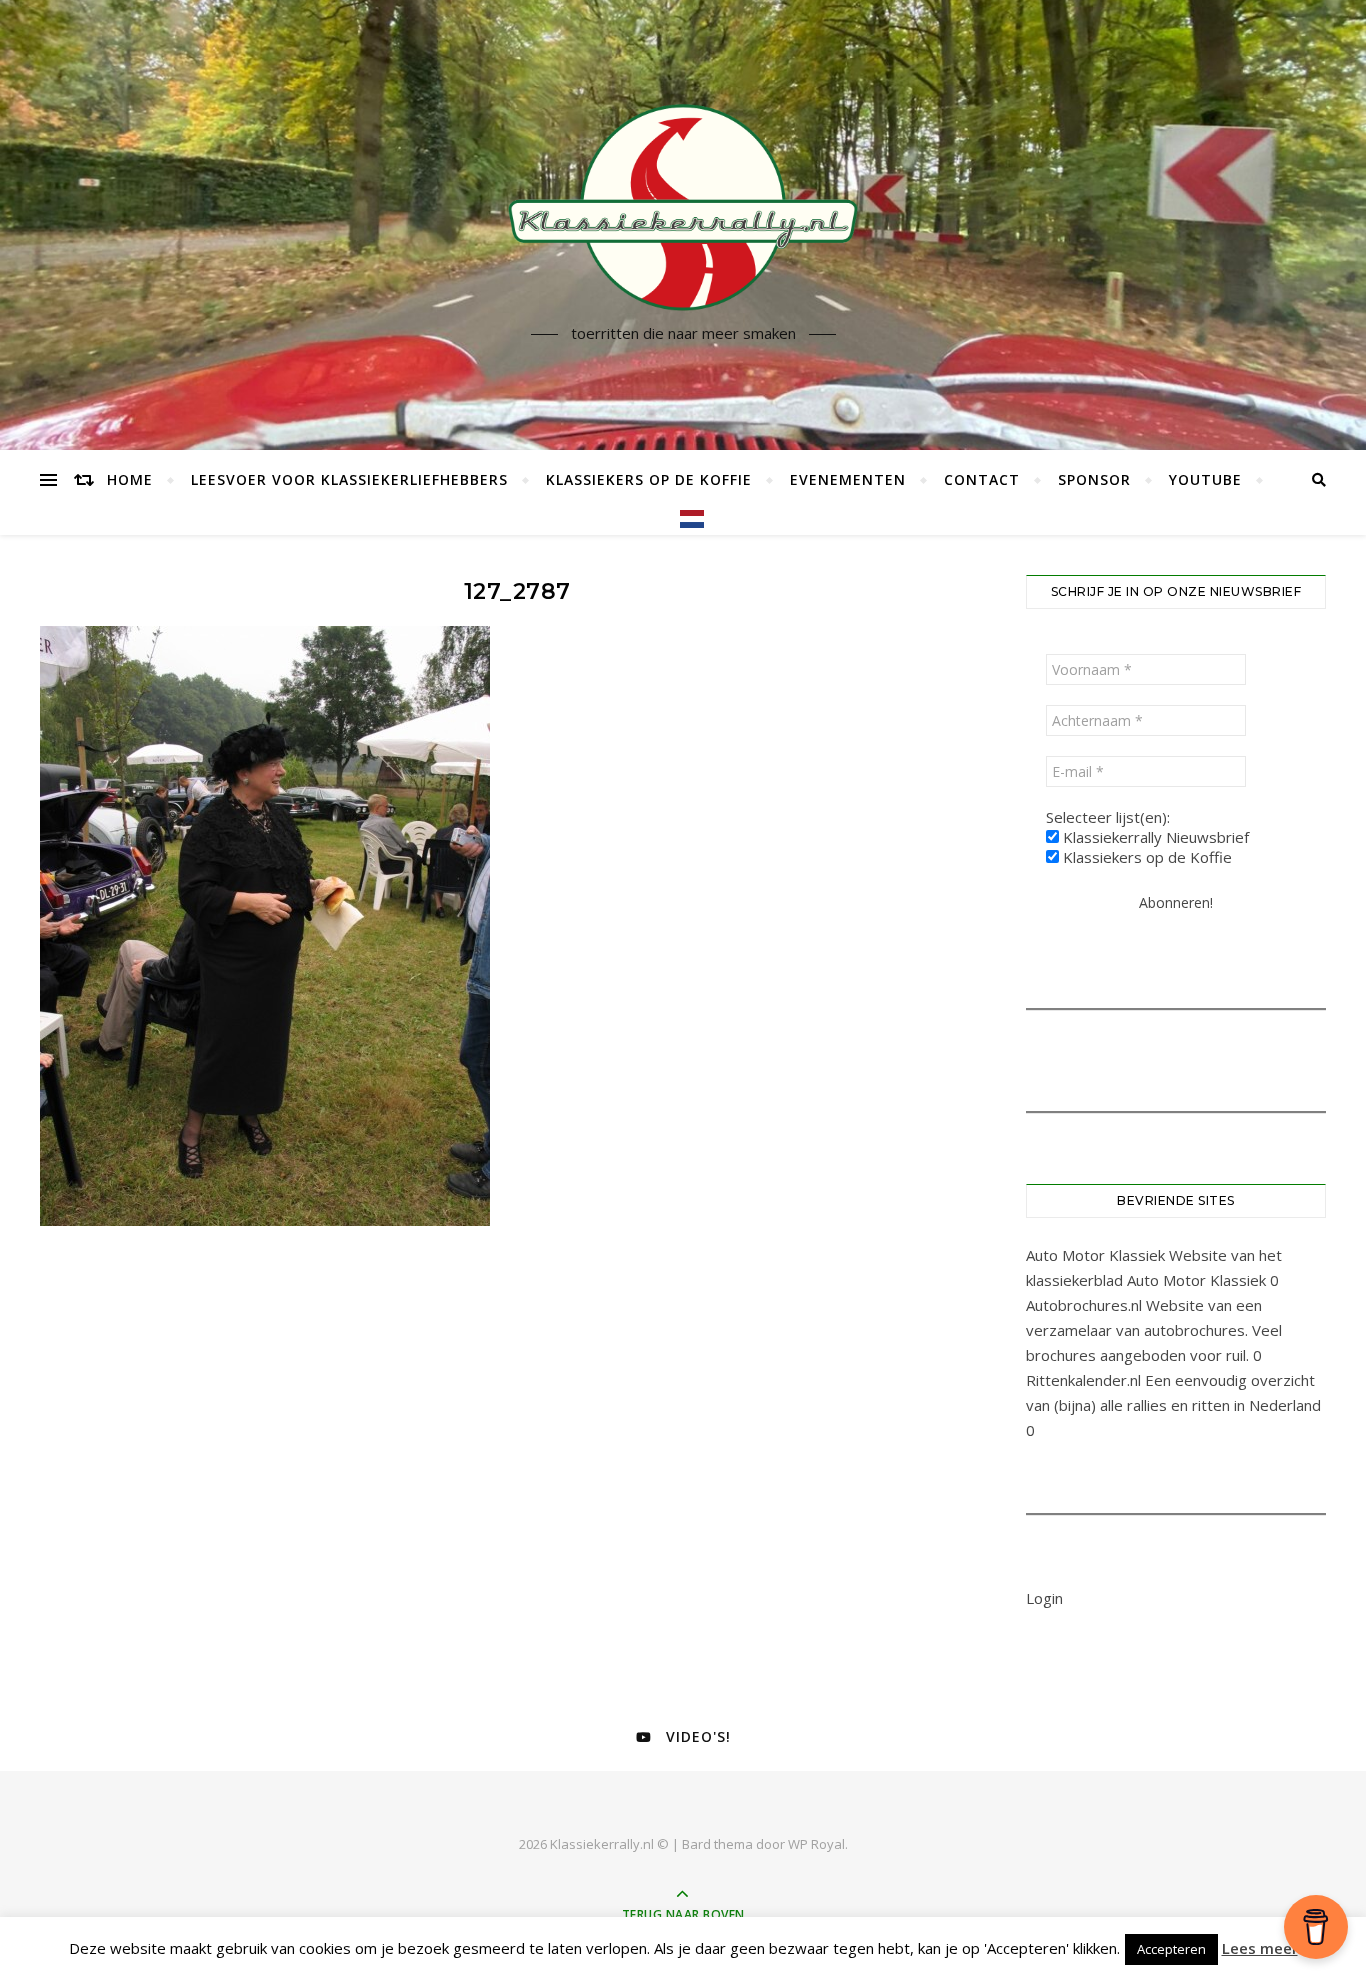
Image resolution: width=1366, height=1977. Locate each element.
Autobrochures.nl (1084, 1305)
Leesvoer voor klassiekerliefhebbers (349, 479)
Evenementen (848, 479)
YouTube (1205, 479)
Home (130, 479)
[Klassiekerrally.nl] (683, 207)
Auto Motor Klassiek (1095, 1255)
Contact (982, 479)
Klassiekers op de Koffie (649, 479)
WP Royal (816, 1844)
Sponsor (1094, 479)
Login (1044, 1598)
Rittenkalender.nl (1083, 1380)
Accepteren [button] (1171, 1949)
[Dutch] (683, 519)
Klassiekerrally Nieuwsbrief (1154, 837)
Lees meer (1260, 1948)
